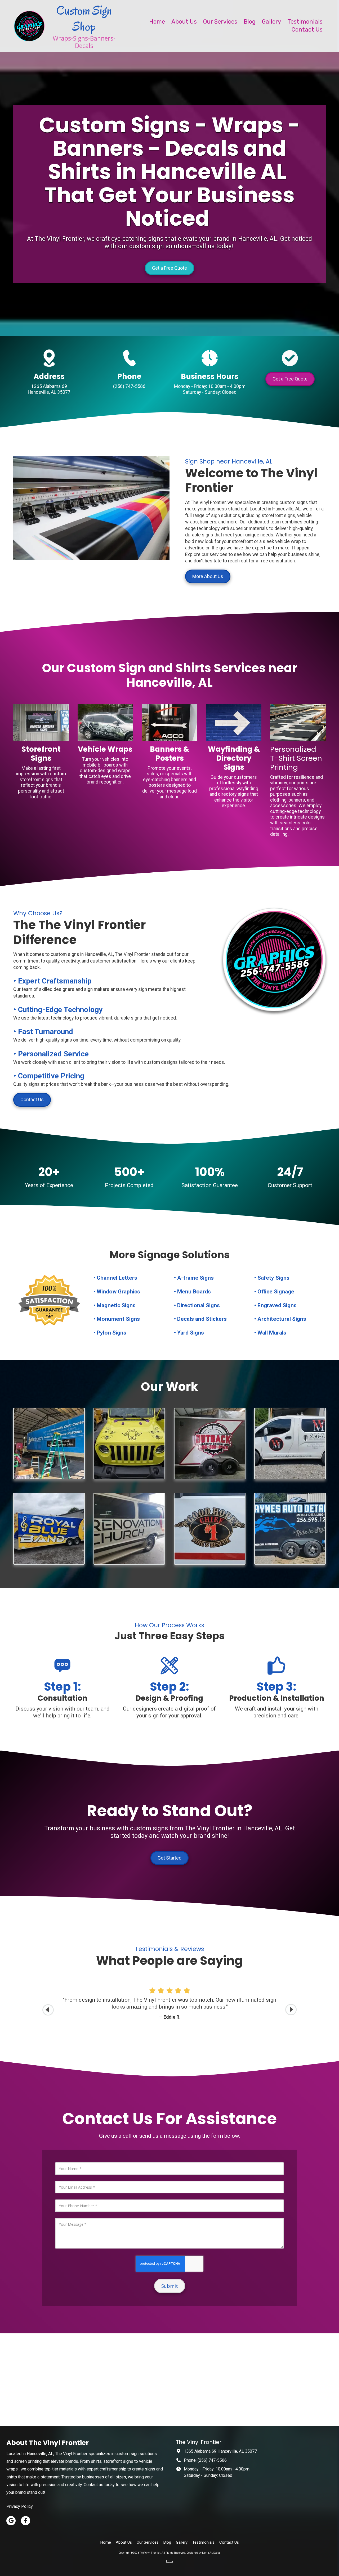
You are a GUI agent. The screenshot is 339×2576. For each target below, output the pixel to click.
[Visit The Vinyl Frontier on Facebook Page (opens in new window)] (26, 2521)
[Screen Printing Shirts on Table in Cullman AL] (298, 723)
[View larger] (49, 1444)
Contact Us (32, 1099)
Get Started (169, 1858)
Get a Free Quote (169, 268)
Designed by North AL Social (204, 2553)
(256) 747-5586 (212, 2460)
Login (169, 2561)
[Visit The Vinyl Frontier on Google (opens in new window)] (11, 2521)
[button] (291, 2010)
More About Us (208, 576)
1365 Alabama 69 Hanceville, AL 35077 (220, 2451)
